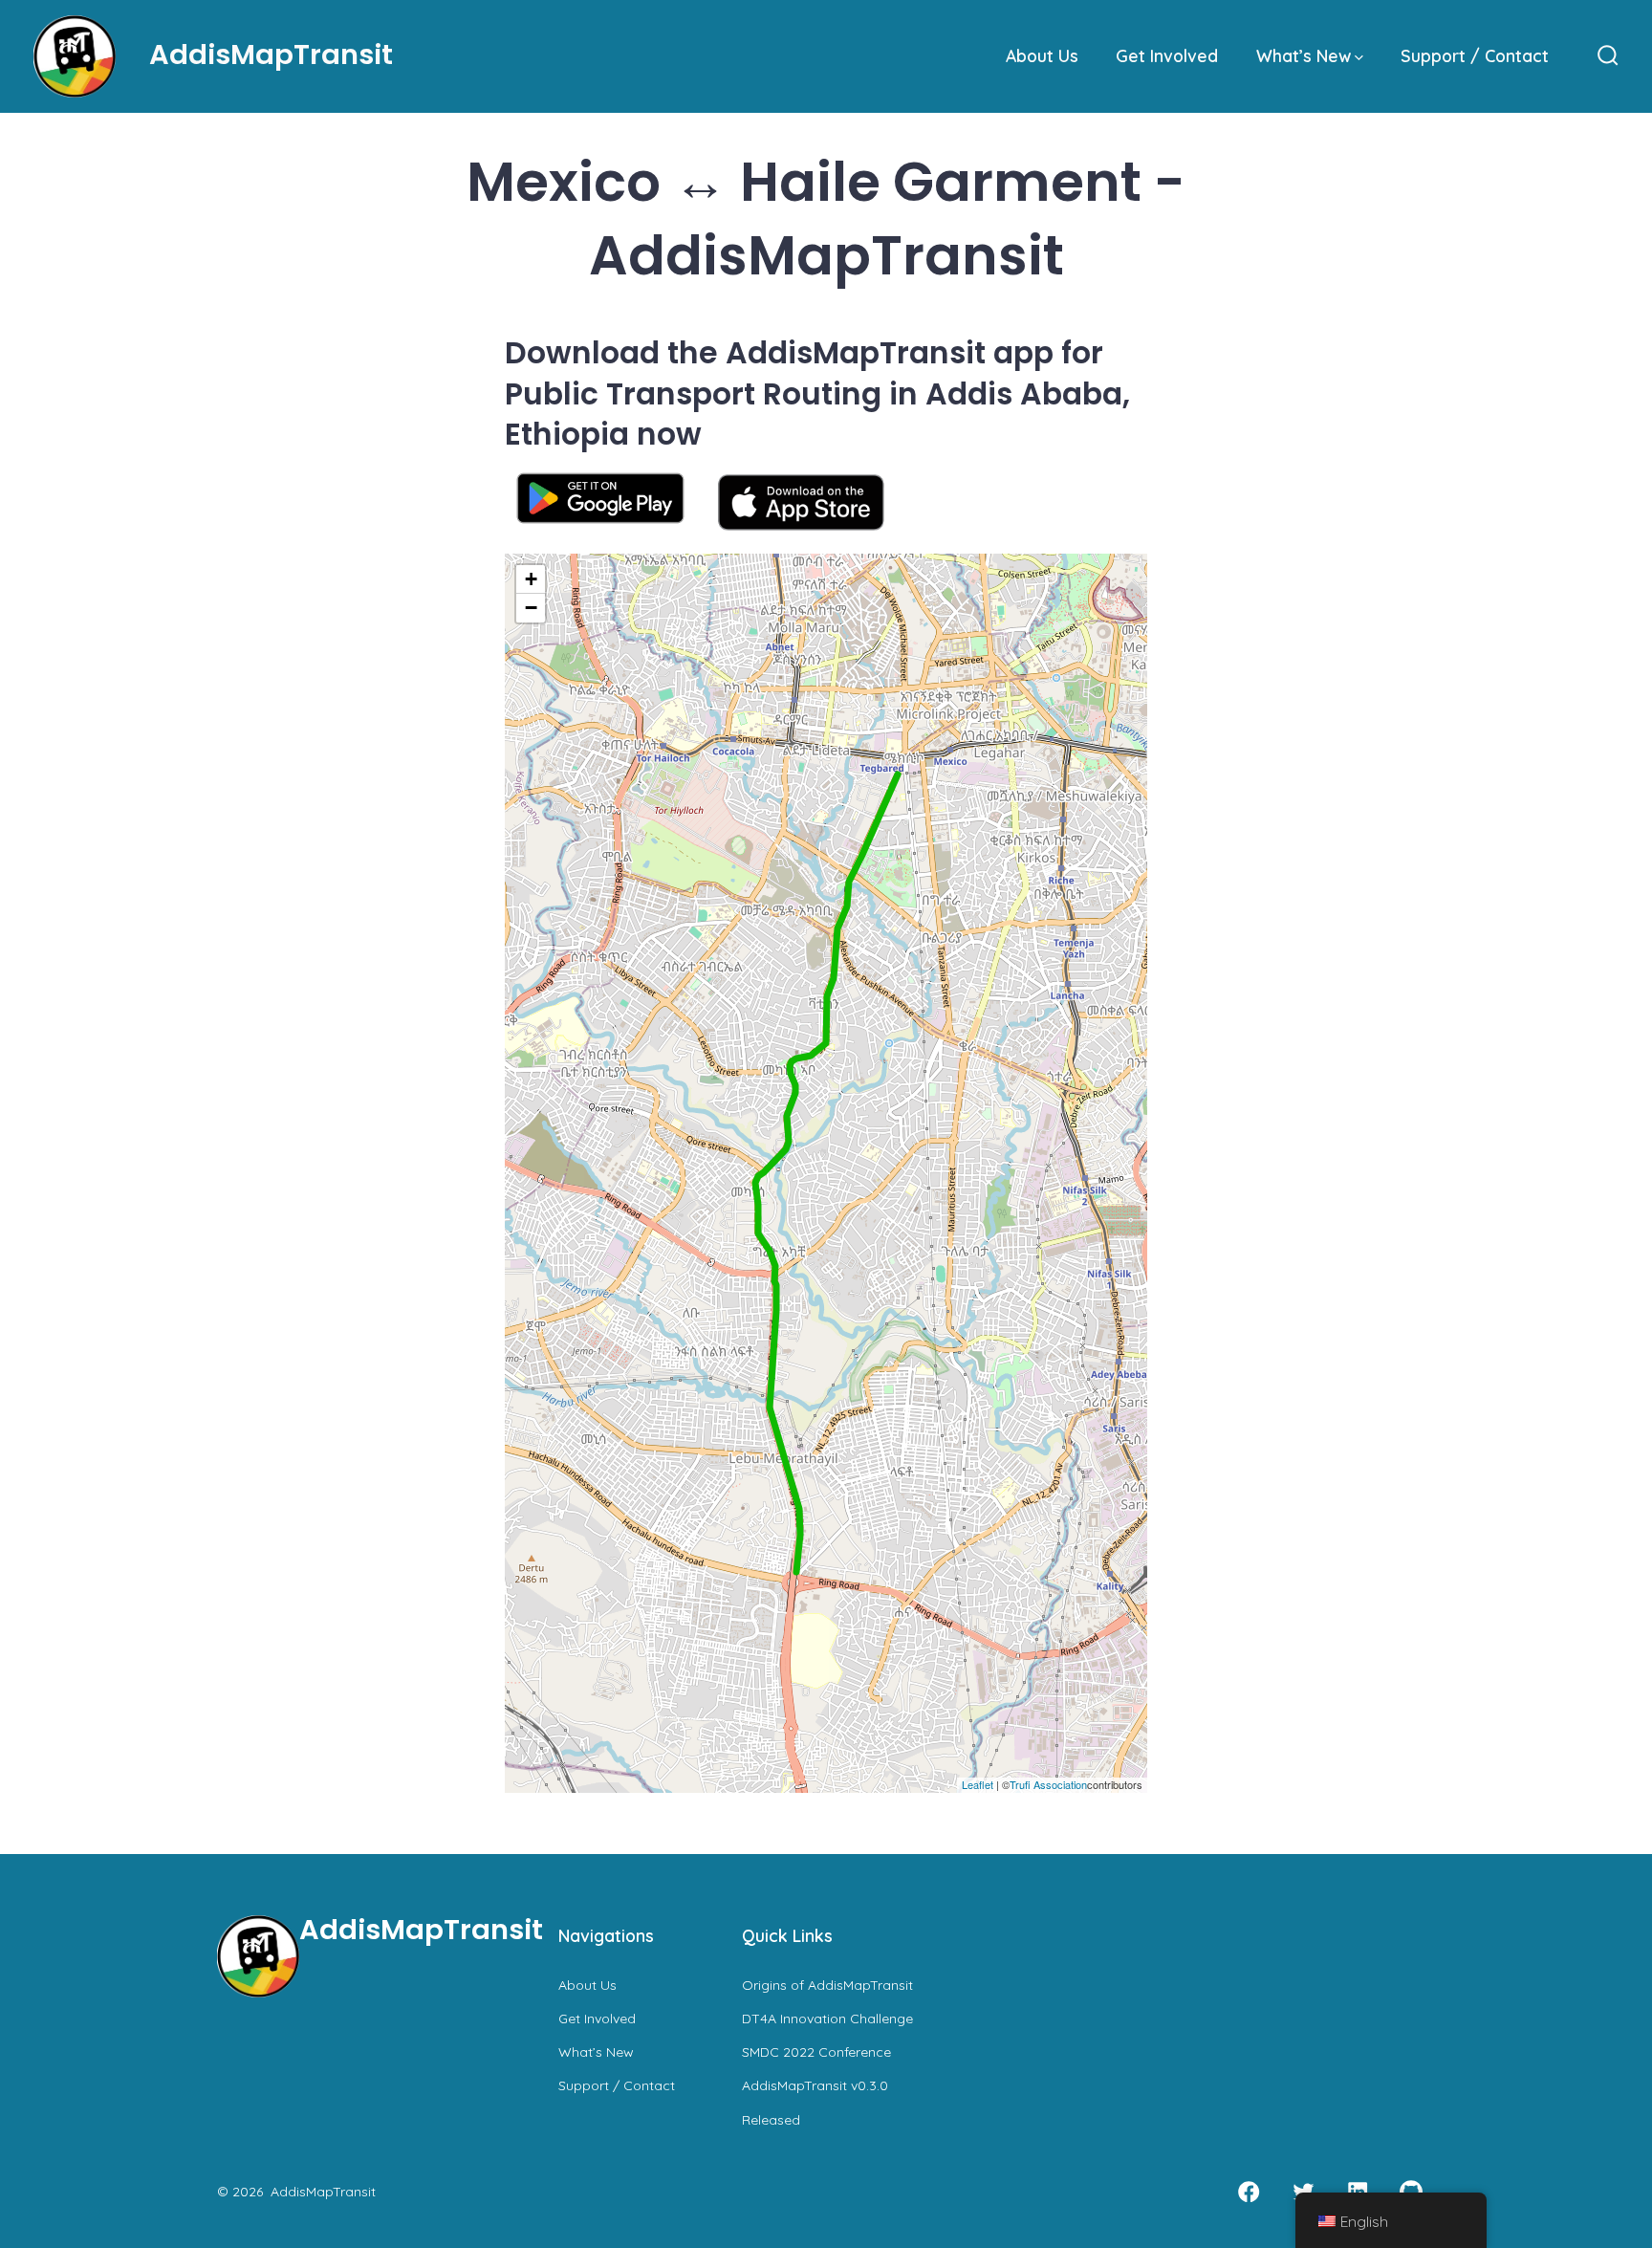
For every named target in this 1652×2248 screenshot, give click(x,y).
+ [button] (531, 579)
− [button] (531, 608)
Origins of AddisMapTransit (827, 1985)
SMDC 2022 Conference (816, 2052)
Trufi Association (1048, 1784)
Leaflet (978, 1784)
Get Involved (1167, 55)
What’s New (1304, 55)
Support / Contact (1475, 55)
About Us (1042, 55)
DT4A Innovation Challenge (827, 2019)
